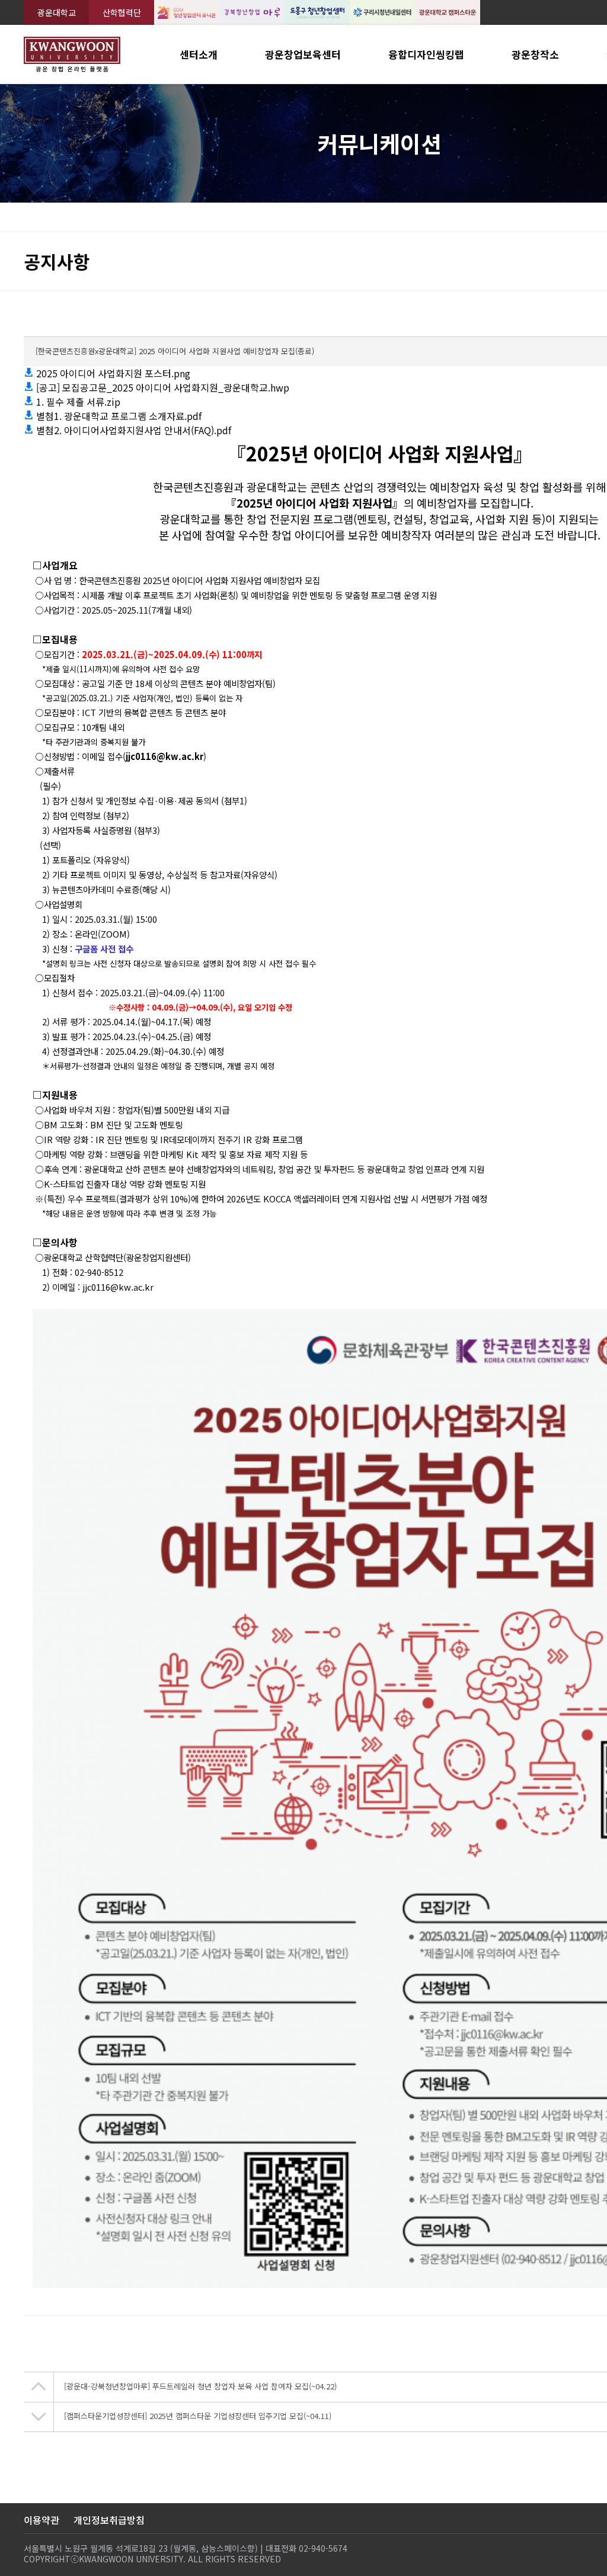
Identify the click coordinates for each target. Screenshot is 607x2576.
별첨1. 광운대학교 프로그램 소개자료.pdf (118, 416)
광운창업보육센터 (303, 54)
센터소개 (199, 54)
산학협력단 (122, 12)
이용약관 (41, 2520)
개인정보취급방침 (109, 2520)
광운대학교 (57, 12)
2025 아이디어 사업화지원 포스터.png (112, 373)
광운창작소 (535, 54)
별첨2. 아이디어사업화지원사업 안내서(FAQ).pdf (132, 430)
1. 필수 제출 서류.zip (77, 402)
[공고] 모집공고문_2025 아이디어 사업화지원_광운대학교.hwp (162, 387)
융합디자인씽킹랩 (426, 54)
